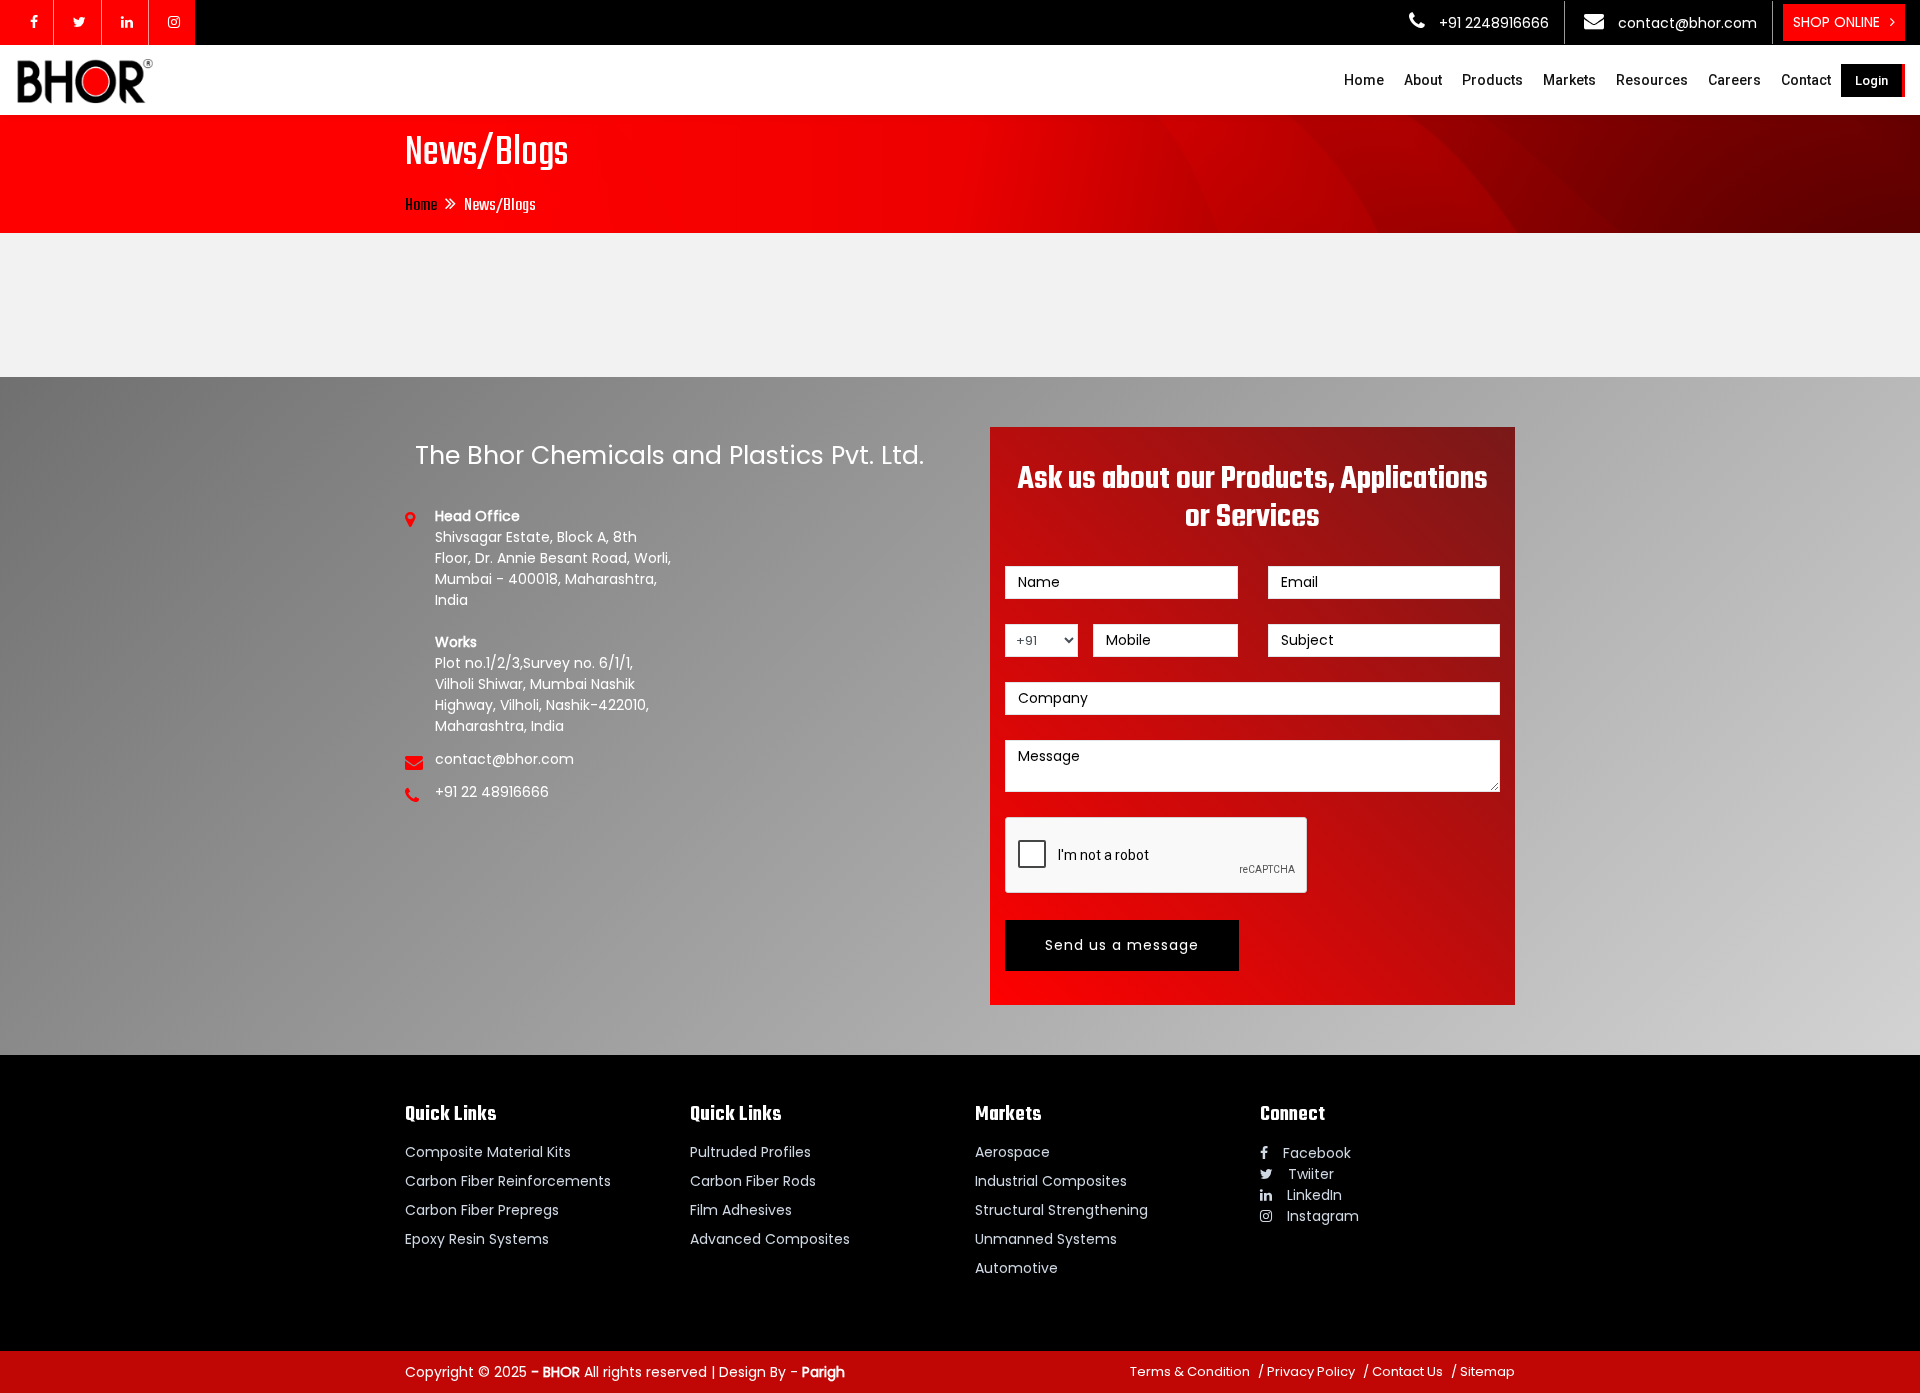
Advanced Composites (770, 1239)
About (1423, 80)
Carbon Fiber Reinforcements (508, 1181)
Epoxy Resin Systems (477, 1239)
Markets (1569, 80)
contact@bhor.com (1685, 23)
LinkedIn (1314, 1195)
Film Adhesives (741, 1210)
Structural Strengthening (1061, 1210)
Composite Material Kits (488, 1152)
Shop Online (1836, 22)
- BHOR (553, 1372)
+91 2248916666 (1492, 23)
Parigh (823, 1372)
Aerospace (1012, 1152)
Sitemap (1487, 1371)
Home (1364, 80)
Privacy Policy (1311, 1371)
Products (1492, 80)
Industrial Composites (1051, 1181)
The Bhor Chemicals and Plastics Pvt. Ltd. (669, 455)
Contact (1806, 80)
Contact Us (1407, 1371)
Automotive (1016, 1268)
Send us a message (1122, 945)
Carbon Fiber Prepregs (482, 1210)
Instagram (1323, 1216)
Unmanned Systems (1046, 1239)
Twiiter (1311, 1174)
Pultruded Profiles (750, 1152)
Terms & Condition (1190, 1371)
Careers (1734, 80)
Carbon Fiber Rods (753, 1181)
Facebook (1317, 1153)
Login (1871, 80)
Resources (1652, 80)
